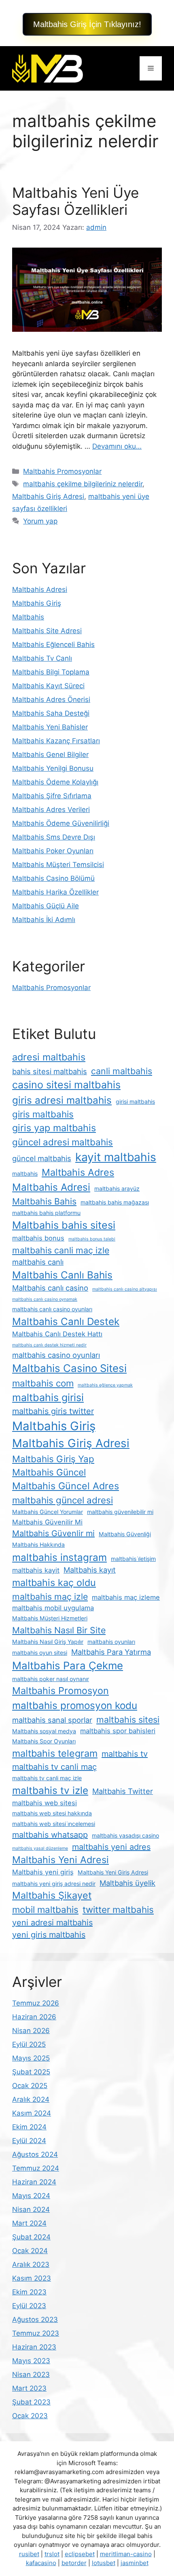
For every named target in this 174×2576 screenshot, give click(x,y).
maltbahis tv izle (50, 1790)
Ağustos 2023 (35, 2319)
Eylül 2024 (29, 2141)
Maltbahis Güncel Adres (66, 1486)
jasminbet (135, 2563)
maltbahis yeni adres (111, 1847)
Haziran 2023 (34, 2347)
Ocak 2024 (30, 2251)
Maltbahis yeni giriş (43, 1872)
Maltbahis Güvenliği (125, 1534)
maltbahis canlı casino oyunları (52, 1309)
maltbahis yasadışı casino (125, 1835)
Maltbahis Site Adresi (47, 631)
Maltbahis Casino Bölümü (53, 878)
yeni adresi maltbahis (52, 1923)
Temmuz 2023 (36, 2333)
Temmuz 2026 (36, 2003)
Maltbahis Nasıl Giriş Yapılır (48, 1642)
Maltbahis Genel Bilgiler (50, 755)
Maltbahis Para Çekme (68, 1665)
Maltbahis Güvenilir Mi (47, 1522)
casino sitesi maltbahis (66, 1085)
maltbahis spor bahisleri (118, 1731)
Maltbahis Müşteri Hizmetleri (50, 1618)
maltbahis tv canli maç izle (47, 1778)
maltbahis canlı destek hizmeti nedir (49, 1345)
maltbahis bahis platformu (46, 1213)
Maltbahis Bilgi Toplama (51, 672)
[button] (87, 24)
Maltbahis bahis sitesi (64, 1225)
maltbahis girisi (48, 1397)
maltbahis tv (125, 1754)
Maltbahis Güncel (49, 1472)
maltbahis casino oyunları (56, 1355)
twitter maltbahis (118, 1909)
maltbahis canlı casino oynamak (45, 1299)
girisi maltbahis (135, 1101)
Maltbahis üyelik (127, 1883)
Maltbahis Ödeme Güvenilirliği (61, 823)
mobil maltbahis (45, 1909)
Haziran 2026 (34, 2017)
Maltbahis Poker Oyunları (53, 851)
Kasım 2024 (32, 2113)
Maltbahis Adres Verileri (51, 810)
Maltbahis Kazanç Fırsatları (56, 741)
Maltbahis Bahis (44, 1201)
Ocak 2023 (30, 2416)
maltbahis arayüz (117, 1188)
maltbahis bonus (38, 1238)
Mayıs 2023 (31, 2361)
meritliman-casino (126, 2554)
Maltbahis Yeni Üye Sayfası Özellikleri (75, 201)
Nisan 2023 (31, 2375)
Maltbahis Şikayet (52, 1895)
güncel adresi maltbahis (63, 1142)
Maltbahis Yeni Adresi (60, 1860)
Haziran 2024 (34, 2182)
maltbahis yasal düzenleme (40, 1848)
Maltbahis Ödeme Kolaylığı (55, 782)
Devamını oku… (117, 446)
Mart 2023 (29, 2388)
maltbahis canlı (38, 1262)
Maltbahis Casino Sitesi (69, 1368)
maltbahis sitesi (128, 1719)
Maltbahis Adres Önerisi (51, 700)
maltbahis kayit (36, 1570)
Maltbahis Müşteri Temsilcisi (58, 865)
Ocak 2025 (30, 2086)
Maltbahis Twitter (123, 1791)
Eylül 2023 (29, 2306)
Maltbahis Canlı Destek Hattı (57, 1334)
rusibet (29, 2554)
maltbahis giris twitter (53, 1411)
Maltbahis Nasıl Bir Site (59, 1630)
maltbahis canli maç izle (61, 1250)
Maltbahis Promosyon (60, 1691)
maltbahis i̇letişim (133, 1559)
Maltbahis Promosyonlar (62, 471)
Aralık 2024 (31, 2099)
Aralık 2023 (31, 2264)
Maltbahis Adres (78, 1172)
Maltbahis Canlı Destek (66, 1321)
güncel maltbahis (42, 1158)
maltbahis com (43, 1383)
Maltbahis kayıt (90, 1570)
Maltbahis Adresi (40, 589)
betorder (74, 2563)
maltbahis (25, 1174)
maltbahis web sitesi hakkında (52, 1813)
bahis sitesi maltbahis (50, 1071)
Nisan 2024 (31, 2209)
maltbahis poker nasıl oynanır (51, 1679)
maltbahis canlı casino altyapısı (125, 1289)
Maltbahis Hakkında (38, 1545)
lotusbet (104, 2563)
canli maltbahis (122, 1071)
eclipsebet (80, 2554)
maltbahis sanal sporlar (52, 1720)
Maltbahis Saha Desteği (51, 713)
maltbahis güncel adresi (63, 1500)
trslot (52, 2554)
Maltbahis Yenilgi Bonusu (53, 768)
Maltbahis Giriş (37, 603)
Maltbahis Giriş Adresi (48, 496)
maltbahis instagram (59, 1557)
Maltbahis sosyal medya (44, 1731)
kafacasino (41, 2563)
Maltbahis (28, 617)
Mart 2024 (29, 2223)
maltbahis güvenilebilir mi (120, 1512)
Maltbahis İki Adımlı (44, 920)
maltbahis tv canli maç (54, 1767)
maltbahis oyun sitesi (40, 1653)
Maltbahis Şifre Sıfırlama (52, 796)
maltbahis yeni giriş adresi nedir (54, 1884)
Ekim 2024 (29, 2127)
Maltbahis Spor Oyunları (44, 1741)
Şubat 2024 (31, 2237)
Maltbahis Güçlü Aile (46, 906)
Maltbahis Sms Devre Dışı (54, 837)
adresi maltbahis (49, 1057)
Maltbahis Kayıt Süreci (48, 686)
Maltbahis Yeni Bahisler (50, 727)
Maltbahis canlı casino (50, 1288)
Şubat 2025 (31, 2072)
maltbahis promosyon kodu (75, 1705)
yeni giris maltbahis (49, 1935)
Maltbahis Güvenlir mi (53, 1533)
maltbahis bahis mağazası (115, 1202)
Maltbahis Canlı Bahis (62, 1275)
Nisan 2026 (31, 2031)
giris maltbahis (43, 1114)
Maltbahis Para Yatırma (111, 1652)
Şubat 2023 (31, 2402)
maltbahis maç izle (50, 1596)
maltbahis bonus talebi (92, 1239)
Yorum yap (40, 521)
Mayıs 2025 (31, 2058)
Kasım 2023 (32, 2278)
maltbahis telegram (55, 1753)
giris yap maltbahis (54, 1128)
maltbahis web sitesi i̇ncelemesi (54, 1824)
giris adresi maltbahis (62, 1100)
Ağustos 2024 (35, 2154)
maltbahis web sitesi (45, 1803)
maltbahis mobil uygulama (53, 1608)
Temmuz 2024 (36, 2168)
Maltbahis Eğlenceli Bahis (53, 645)
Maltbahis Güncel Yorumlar (48, 1512)
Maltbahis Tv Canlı (42, 658)
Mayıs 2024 (31, 2196)
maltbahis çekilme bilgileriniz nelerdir (83, 484)
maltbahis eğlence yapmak (105, 1385)
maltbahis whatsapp (50, 1835)
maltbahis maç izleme (126, 1597)
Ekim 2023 (29, 2292)
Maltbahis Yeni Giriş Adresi (113, 1872)
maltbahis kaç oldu (54, 1583)
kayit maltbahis (116, 1157)
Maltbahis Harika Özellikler (55, 892)
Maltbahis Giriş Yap (53, 1459)
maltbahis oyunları (111, 1642)
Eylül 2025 (29, 2044)
